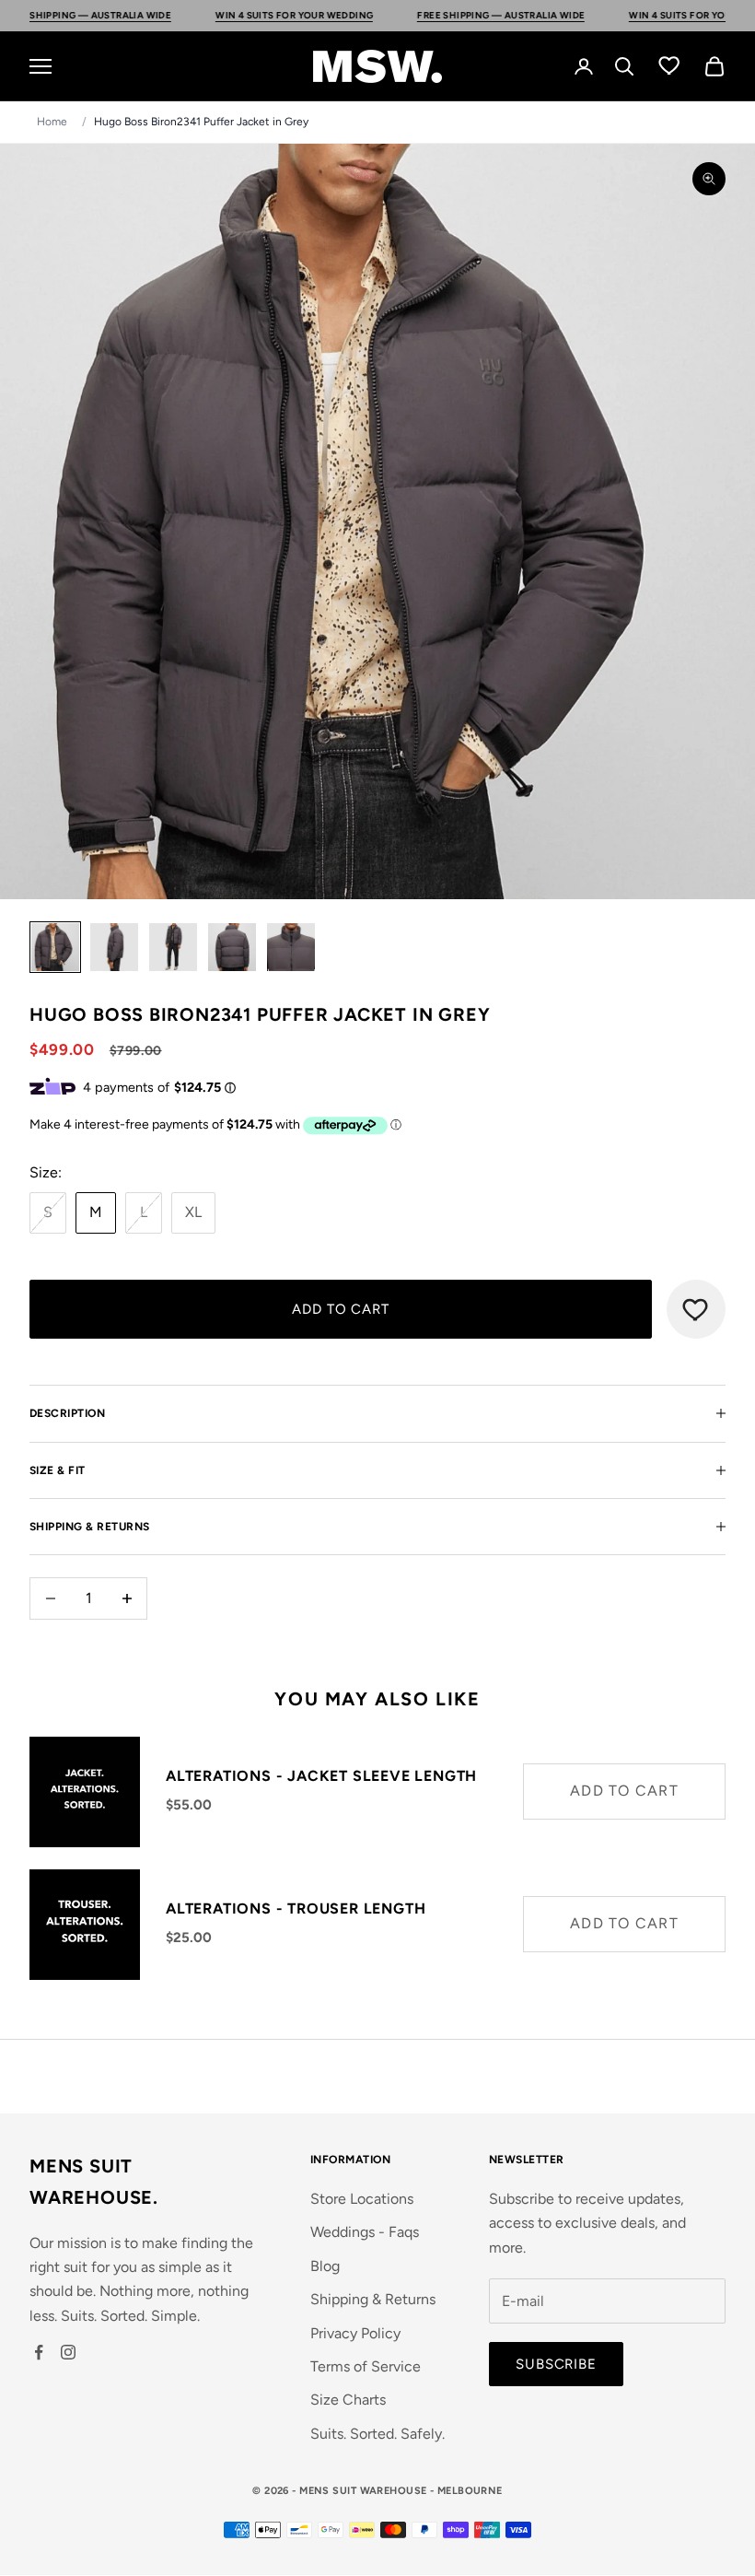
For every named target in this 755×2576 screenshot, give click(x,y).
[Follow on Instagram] (68, 2352)
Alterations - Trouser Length (296, 1909)
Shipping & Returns (373, 2299)
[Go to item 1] (55, 947)
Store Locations (362, 2199)
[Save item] (696, 1309)
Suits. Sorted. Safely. (377, 2434)
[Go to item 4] (232, 947)
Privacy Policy (355, 2333)
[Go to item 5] (291, 947)
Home (52, 122)
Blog (325, 2266)
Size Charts (348, 2400)
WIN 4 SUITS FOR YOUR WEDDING (223, 15)
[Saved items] (669, 64)
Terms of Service (366, 2366)
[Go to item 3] (173, 947)
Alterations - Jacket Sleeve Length (321, 1776)
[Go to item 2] (114, 947)
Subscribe (556, 2364)
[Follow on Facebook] (39, 2352)
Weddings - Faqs (365, 2232)
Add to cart (341, 1309)
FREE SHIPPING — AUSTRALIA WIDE (430, 15)
